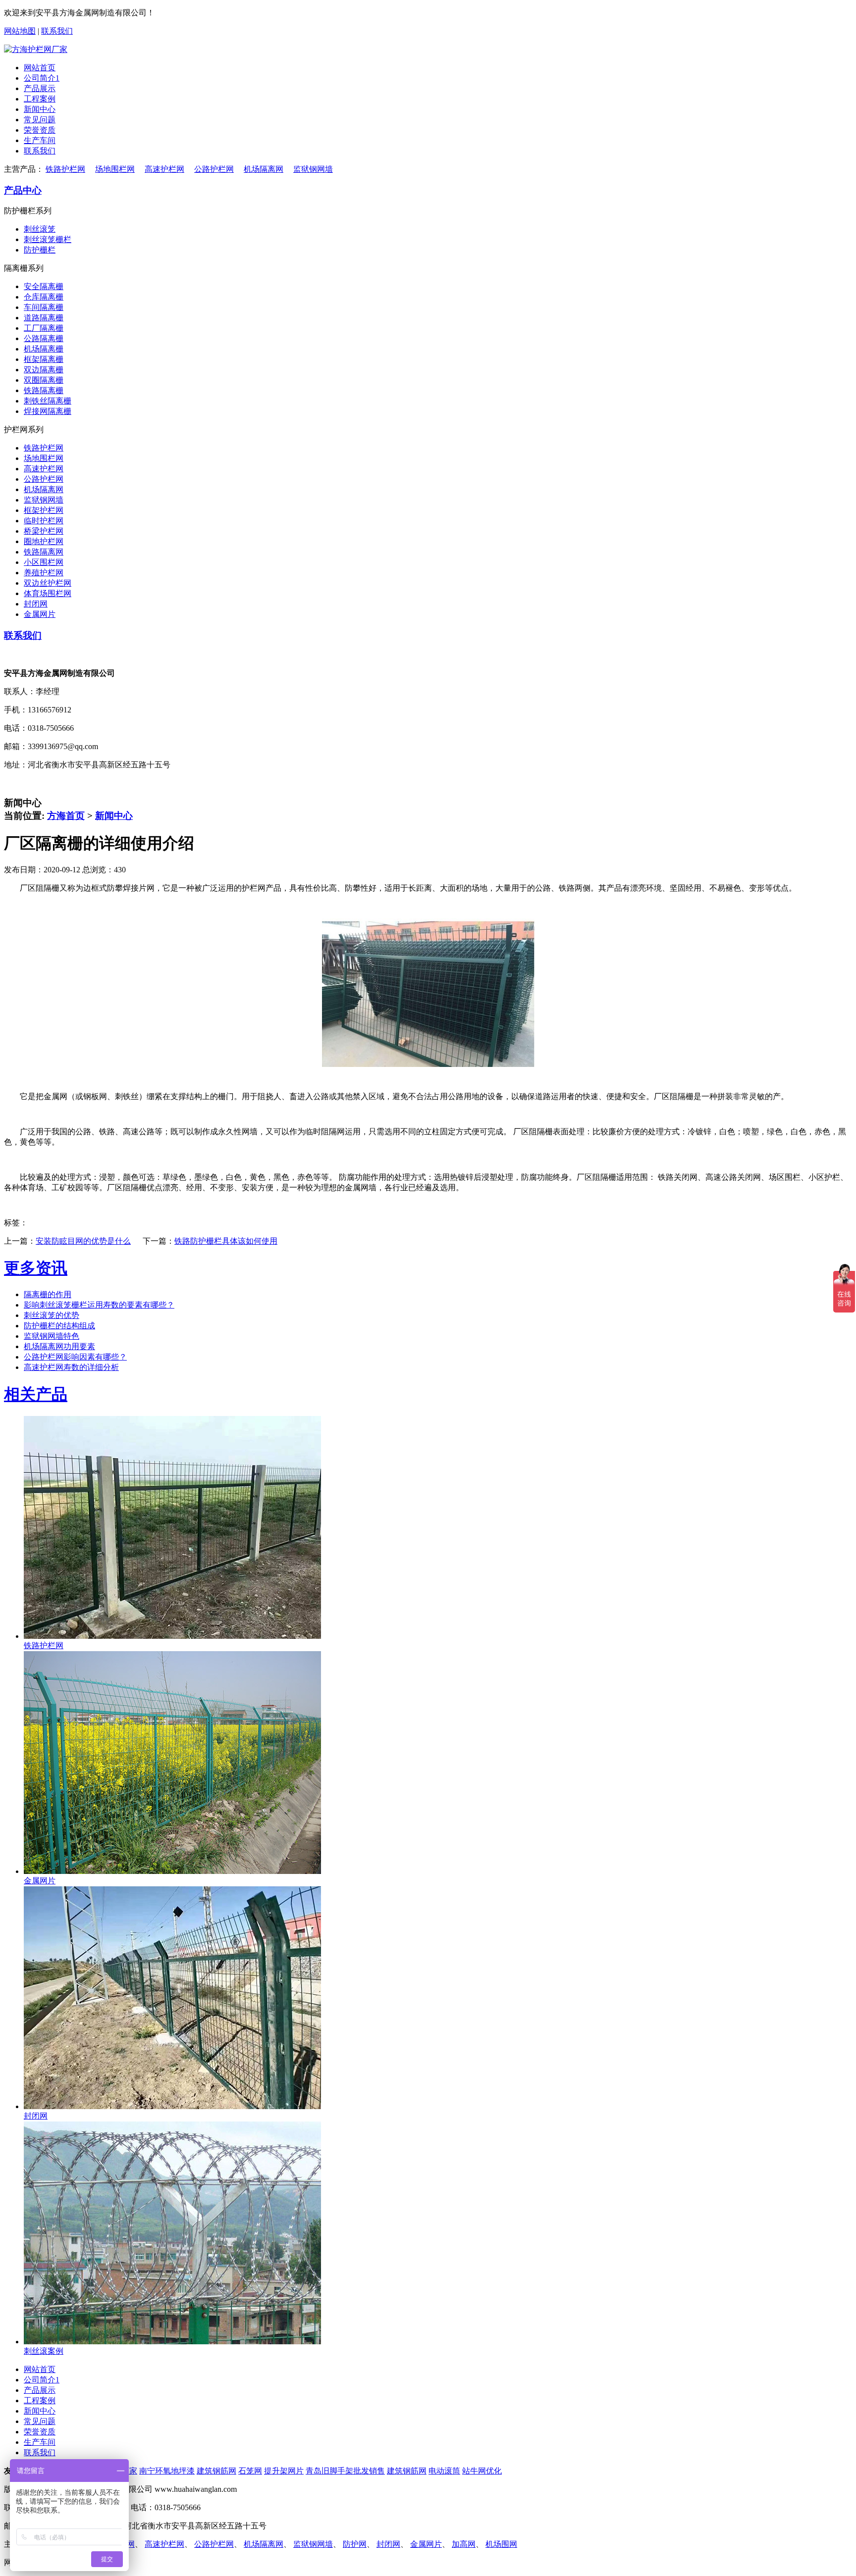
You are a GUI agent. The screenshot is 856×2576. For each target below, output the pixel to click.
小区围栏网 (44, 562)
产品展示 (40, 88)
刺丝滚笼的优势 (52, 1315)
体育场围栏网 (48, 593)
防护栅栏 (40, 250)
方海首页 (66, 816)
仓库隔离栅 (44, 297)
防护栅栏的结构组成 (59, 1326)
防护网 (355, 2544)
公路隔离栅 (44, 338)
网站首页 (40, 68)
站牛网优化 (482, 2471)
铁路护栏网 (65, 169)
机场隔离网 (264, 169)
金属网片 (40, 614)
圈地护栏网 (44, 541)
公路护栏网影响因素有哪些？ (75, 1357)
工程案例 (40, 99)
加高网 (464, 2544)
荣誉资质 (40, 130)
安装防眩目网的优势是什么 (83, 1241)
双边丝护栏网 (48, 583)
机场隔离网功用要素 (59, 1346)
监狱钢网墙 (313, 169)
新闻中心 (40, 109)
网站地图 (20, 31)
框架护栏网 (44, 510)
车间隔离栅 (44, 307)
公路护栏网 (214, 169)
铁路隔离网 (44, 552)
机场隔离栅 (44, 349)
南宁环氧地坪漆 (167, 2471)
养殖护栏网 (44, 573)
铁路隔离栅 (44, 390)
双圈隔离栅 (44, 380)
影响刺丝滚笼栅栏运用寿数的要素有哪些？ (99, 1305)
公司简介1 (42, 78)
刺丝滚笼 (40, 229)
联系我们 (57, 31)
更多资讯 (36, 1268)
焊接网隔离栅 (48, 411)
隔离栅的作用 (48, 1294)
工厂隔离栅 (44, 328)
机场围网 (501, 2544)
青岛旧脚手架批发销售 (345, 2471)
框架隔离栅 (44, 359)
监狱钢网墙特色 (52, 1336)
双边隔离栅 (44, 370)
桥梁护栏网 (44, 531)
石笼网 (250, 2471)
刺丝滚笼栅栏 (48, 239)
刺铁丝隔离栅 (48, 401)
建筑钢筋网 (216, 2471)
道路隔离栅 (44, 318)
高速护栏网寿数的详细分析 (71, 1367)
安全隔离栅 (44, 286)
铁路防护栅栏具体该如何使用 (226, 1241)
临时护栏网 (44, 521)
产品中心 (23, 190)
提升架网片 (284, 2471)
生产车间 (40, 140)
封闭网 (36, 604)
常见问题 (40, 120)
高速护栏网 (164, 169)
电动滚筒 (444, 2471)
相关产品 (36, 1394)
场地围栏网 (115, 169)
